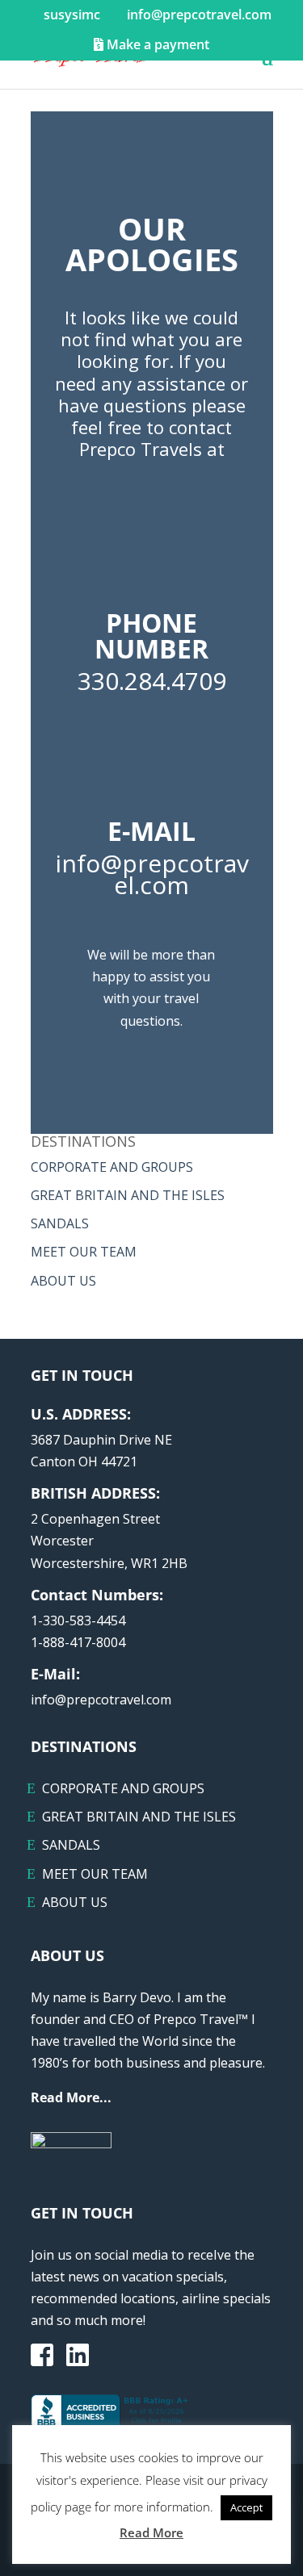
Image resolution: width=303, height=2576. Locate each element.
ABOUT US (63, 1281)
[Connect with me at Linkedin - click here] (78, 2360)
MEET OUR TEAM (84, 1252)
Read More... (71, 2097)
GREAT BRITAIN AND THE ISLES (128, 1195)
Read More (151, 2532)
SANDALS (60, 1223)
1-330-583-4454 (78, 1620)
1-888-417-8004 (78, 1642)
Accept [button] (246, 2507)
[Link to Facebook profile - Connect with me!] (42, 2356)
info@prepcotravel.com (101, 1700)
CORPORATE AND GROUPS (112, 1167)
